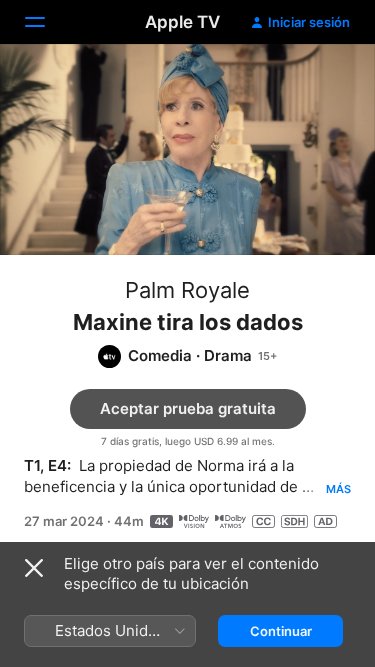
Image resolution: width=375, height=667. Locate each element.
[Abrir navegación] (47, 22)
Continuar (281, 631)
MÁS (338, 489)
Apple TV (182, 22)
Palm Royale (187, 290)
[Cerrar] (34, 568)
